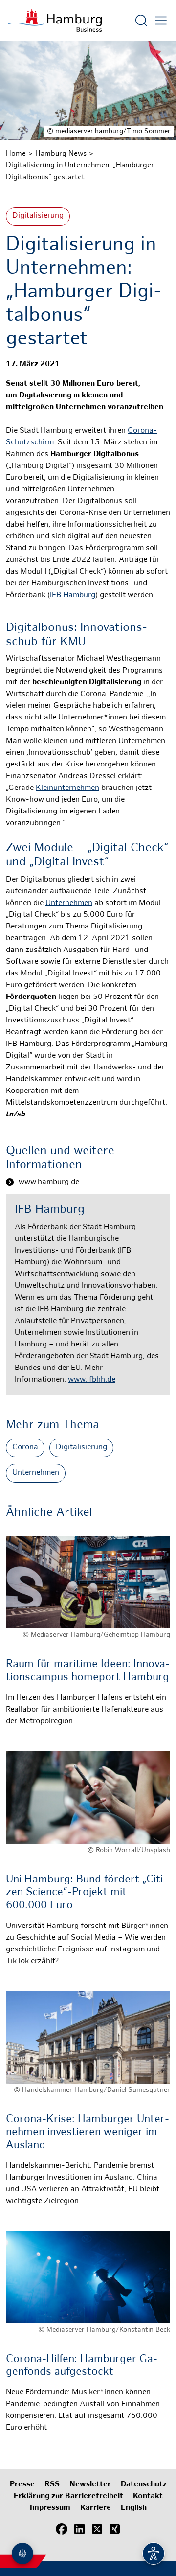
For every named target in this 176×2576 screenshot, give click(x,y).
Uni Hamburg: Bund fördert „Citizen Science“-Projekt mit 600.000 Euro (87, 1893)
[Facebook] (62, 2530)
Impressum (50, 2508)
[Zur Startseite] (55, 21)
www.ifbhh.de (92, 1380)
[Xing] (114, 2530)
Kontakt (148, 2496)
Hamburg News (61, 154)
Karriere (96, 2508)
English (134, 2508)
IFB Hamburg (73, 595)
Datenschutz (144, 2485)
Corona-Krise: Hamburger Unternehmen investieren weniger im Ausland (88, 2133)
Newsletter (90, 2485)
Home (16, 154)
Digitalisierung (38, 216)
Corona (25, 1448)
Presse (22, 2485)
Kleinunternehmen (67, 788)
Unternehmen (69, 903)
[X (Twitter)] (97, 2530)
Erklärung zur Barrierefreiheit (68, 2496)
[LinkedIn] (79, 2530)
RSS (52, 2485)
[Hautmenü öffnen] (161, 21)
